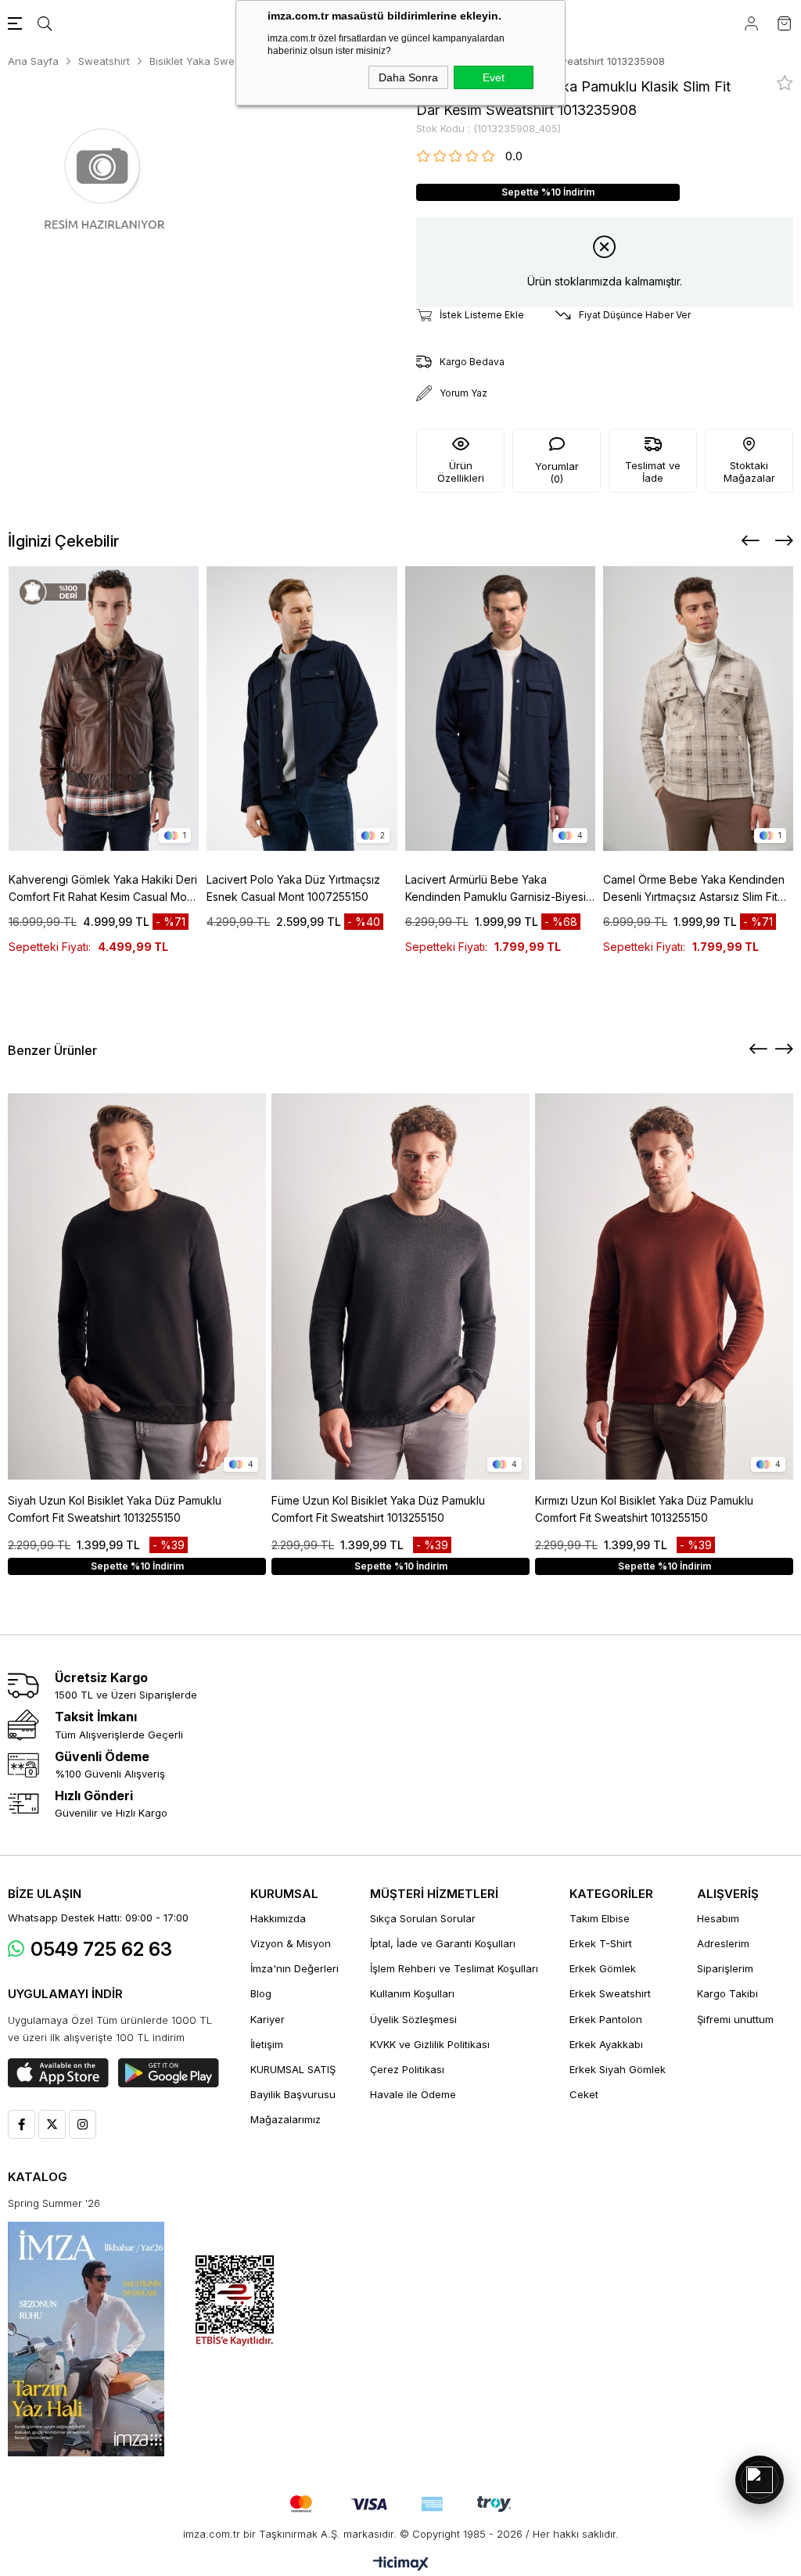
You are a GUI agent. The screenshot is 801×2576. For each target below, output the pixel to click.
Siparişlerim (725, 1968)
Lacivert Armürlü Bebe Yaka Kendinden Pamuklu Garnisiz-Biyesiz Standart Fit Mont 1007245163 (499, 889)
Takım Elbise (600, 1918)
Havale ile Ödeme (413, 2094)
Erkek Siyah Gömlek (618, 2069)
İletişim (267, 2044)
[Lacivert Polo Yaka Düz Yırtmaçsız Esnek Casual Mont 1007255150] (302, 709)
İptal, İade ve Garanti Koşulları (443, 1943)
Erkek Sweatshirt (610, 1993)
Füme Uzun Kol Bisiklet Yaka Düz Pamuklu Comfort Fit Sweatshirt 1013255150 (378, 1509)
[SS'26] (86, 2339)
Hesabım (718, 1918)
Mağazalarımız (286, 2119)
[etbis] (235, 2301)
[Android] (169, 2073)
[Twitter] (52, 2124)
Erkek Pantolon (606, 2019)
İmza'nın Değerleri (295, 1968)
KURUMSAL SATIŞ (293, 2069)
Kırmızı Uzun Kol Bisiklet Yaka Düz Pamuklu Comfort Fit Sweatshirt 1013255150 (644, 1509)
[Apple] (58, 2073)
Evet (494, 77)
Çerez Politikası (407, 2069)
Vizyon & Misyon (291, 1943)
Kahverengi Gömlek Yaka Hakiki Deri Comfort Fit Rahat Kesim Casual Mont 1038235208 (103, 889)
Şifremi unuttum (735, 2019)
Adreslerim (723, 1943)
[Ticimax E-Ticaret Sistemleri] (401, 2565)
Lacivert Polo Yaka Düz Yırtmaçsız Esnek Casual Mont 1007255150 (293, 888)
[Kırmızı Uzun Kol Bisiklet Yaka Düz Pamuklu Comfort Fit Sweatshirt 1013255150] (664, 1286)
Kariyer (268, 2019)
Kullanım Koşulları (412, 1993)
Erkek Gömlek (603, 1968)
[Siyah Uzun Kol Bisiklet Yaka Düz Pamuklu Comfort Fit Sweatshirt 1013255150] (137, 1286)
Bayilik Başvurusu (293, 2094)
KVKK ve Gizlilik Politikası (430, 2044)
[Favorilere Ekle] (785, 83)
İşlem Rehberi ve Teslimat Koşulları (454, 1968)
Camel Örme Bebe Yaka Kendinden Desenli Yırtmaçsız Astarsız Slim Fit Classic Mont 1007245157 (694, 889)
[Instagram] (83, 2124)
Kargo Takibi (727, 1993)
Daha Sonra (408, 77)
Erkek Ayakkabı (606, 2044)
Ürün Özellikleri (461, 472)
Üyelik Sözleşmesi (413, 2019)
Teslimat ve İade (653, 472)
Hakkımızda (278, 1918)
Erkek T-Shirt (601, 1943)
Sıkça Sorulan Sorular (423, 1918)
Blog (261, 1993)
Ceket (584, 2094)
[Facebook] (22, 2124)
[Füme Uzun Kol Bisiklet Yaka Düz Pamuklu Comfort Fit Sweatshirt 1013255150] (400, 1286)
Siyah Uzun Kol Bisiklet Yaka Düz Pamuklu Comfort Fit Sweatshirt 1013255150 (115, 1509)
